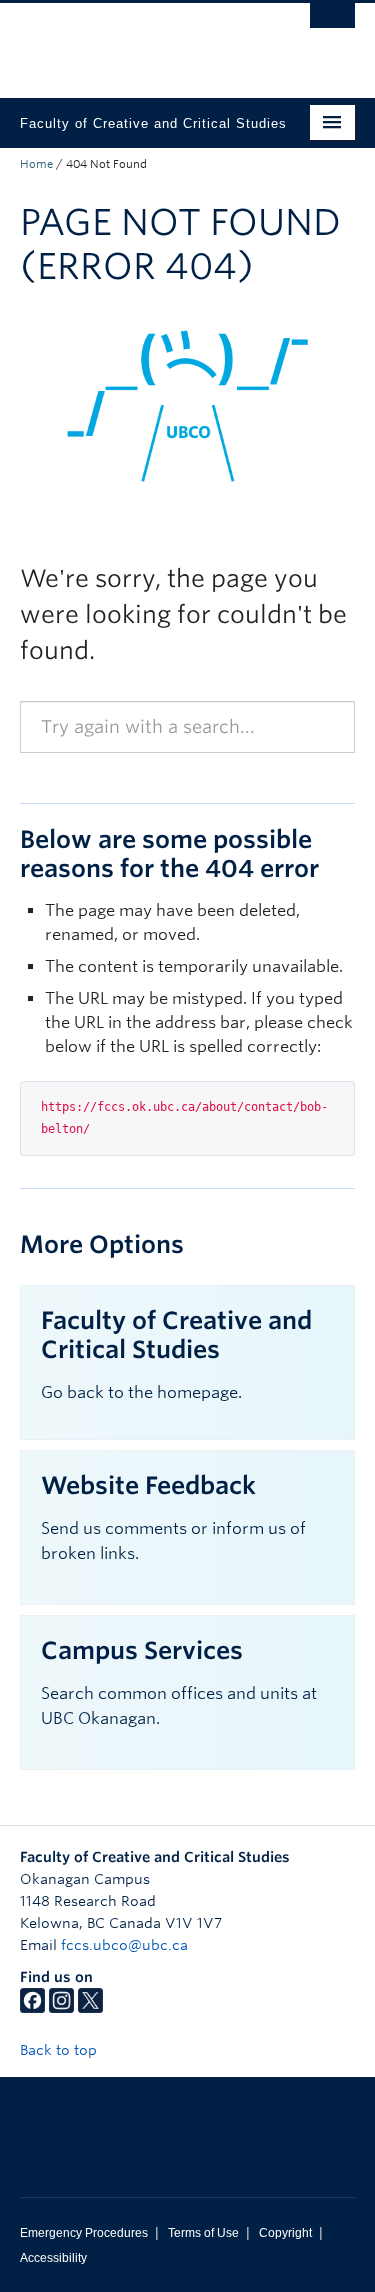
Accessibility (53, 2258)
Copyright (285, 2233)
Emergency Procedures (84, 2233)
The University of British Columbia (137, 41)
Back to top (60, 2050)
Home (36, 164)
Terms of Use (203, 2233)
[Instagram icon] (61, 2008)
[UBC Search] (332, 25)
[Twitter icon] (90, 2008)
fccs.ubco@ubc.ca (124, 1945)
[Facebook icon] (32, 2008)
